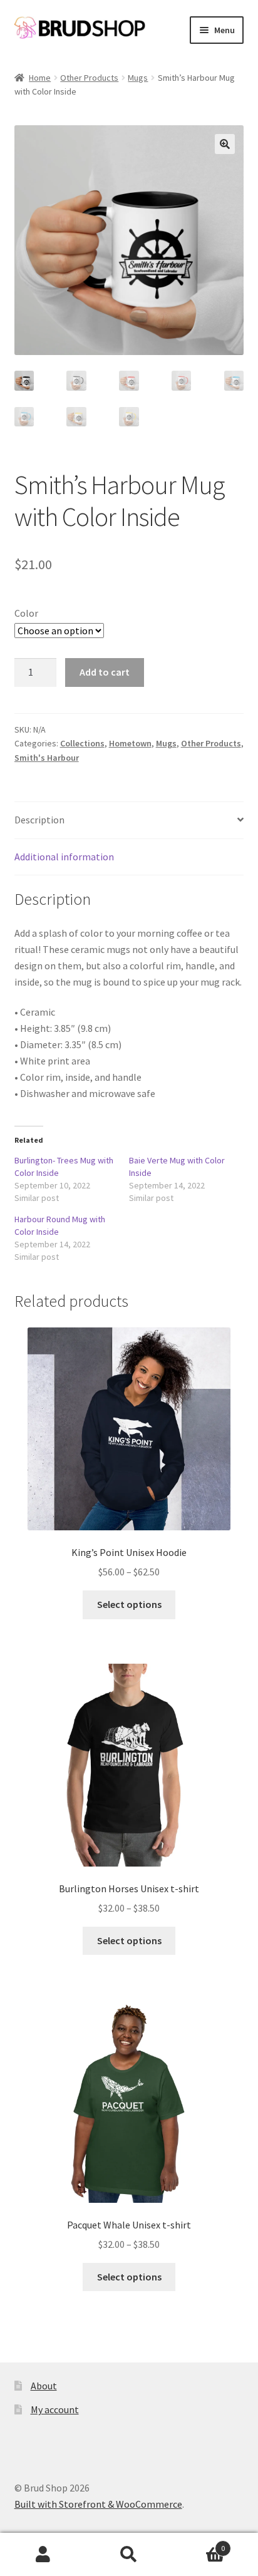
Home (40, 78)
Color (26, 613)
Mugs (138, 78)
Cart (199, 2544)
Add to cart (105, 672)
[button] (225, 144)
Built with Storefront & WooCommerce (98, 2504)
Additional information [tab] (64, 857)
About (44, 2386)
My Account (43, 2555)
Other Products (89, 78)
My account (55, 2409)
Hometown (130, 743)
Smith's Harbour (47, 758)
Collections (82, 743)
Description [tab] (39, 820)
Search (129, 2555)
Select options (129, 1604)
